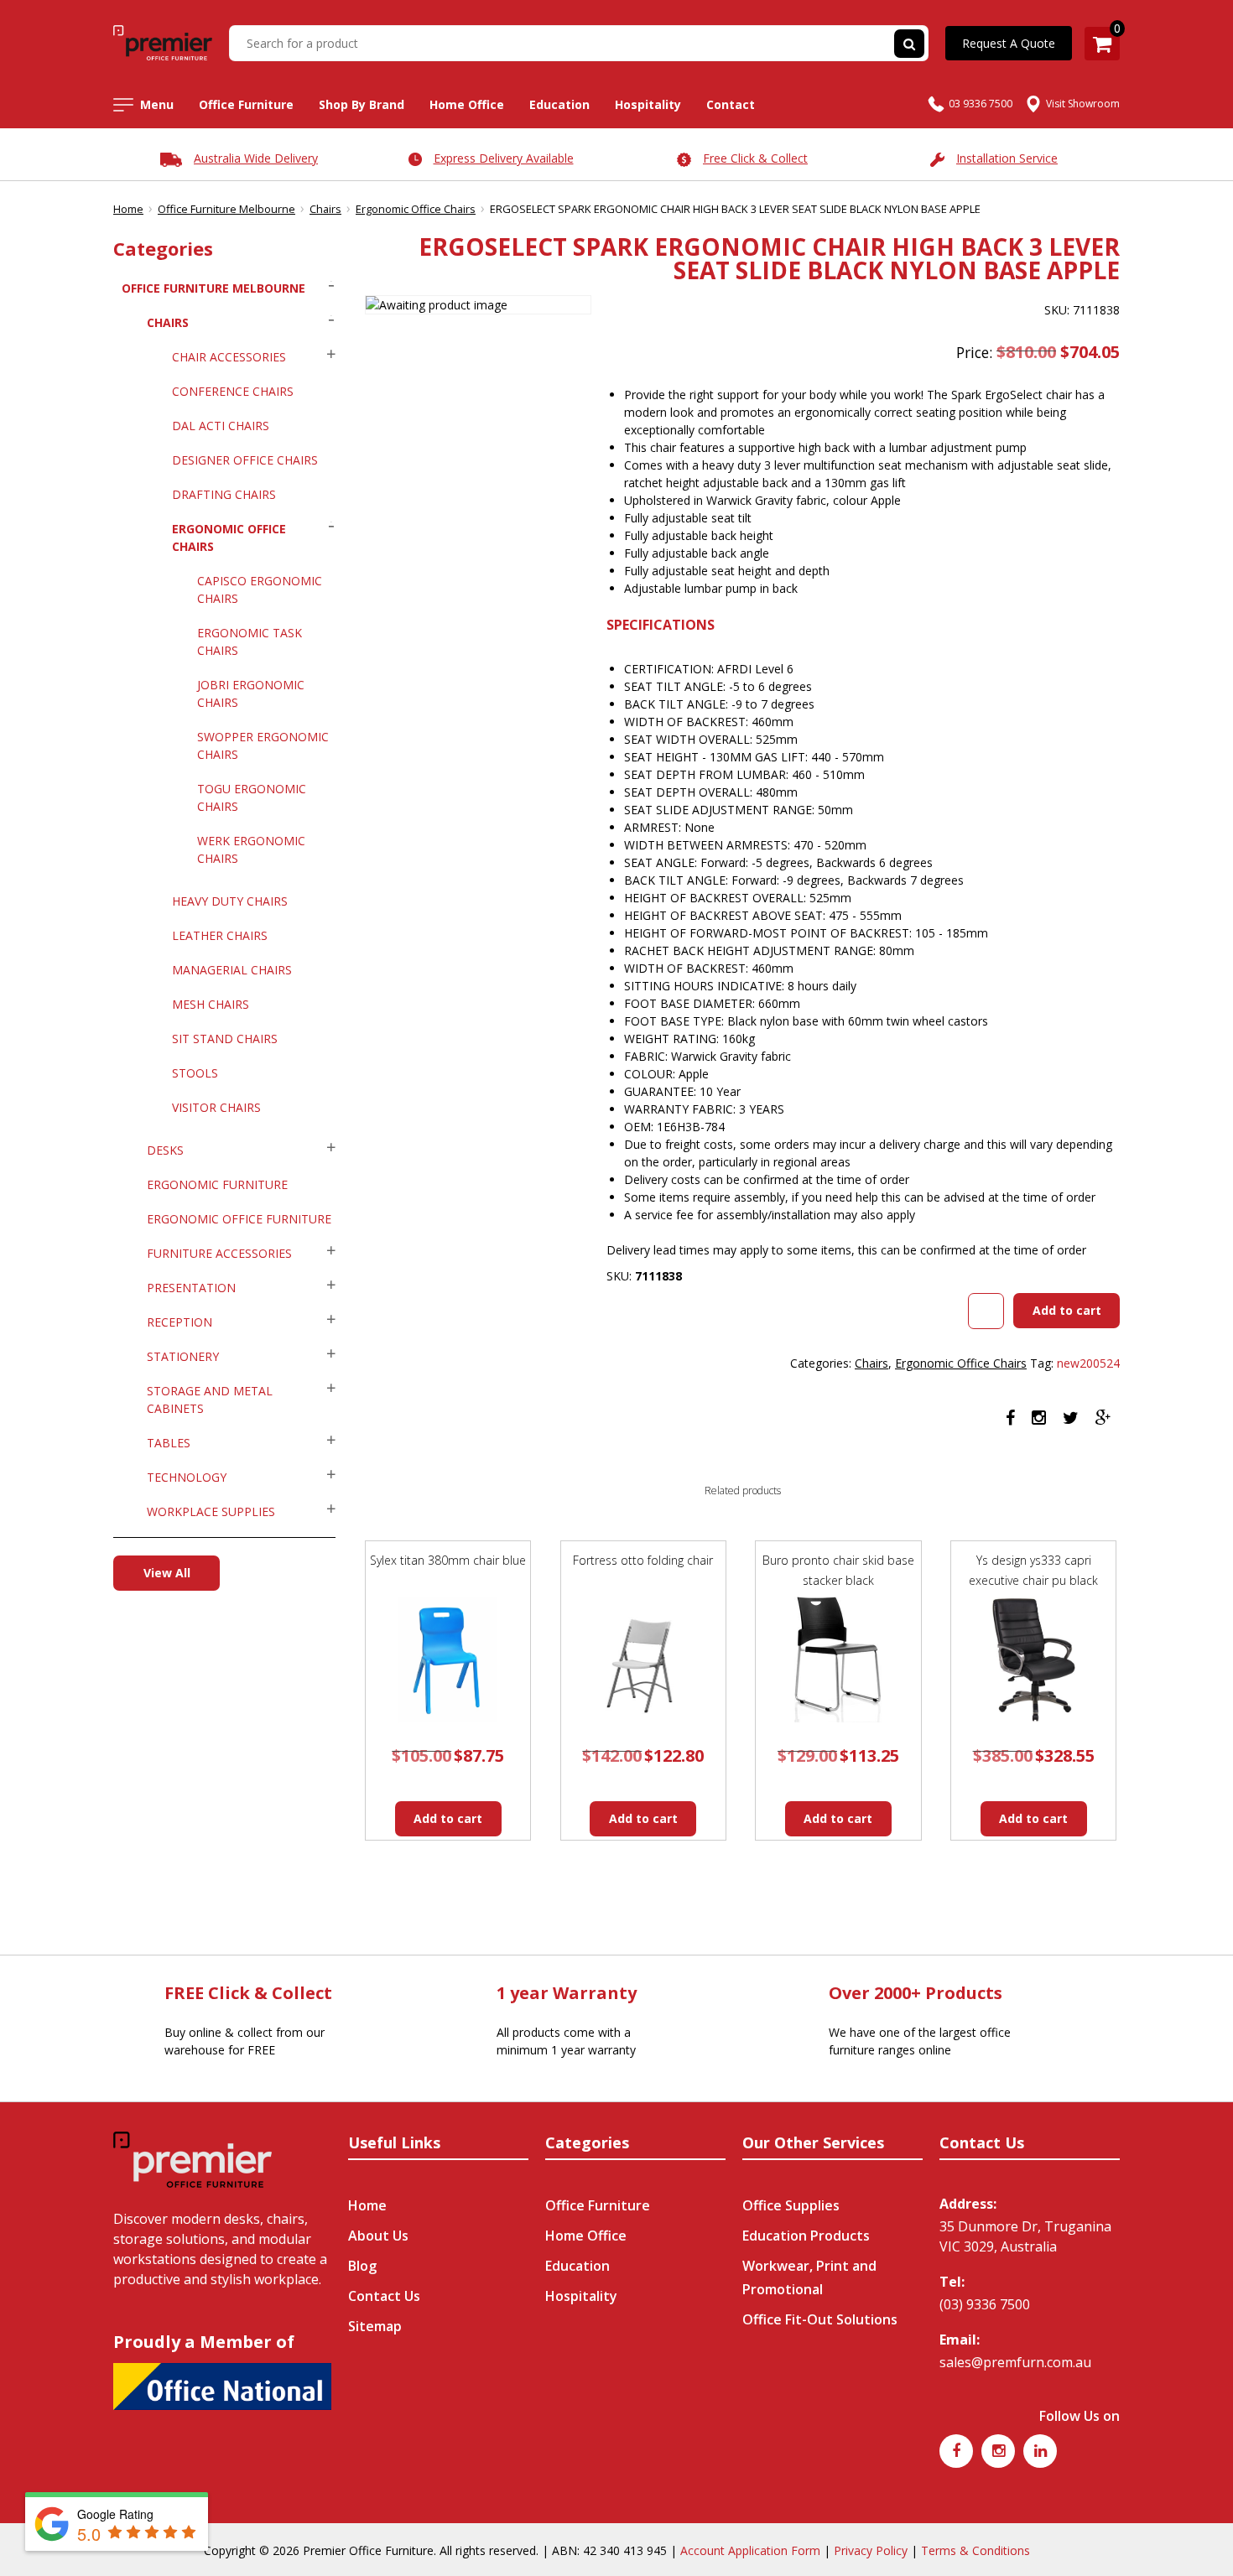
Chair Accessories (229, 357)
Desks (165, 1150)
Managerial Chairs (232, 970)
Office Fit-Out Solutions (820, 2319)
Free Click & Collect (755, 158)
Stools (195, 1073)
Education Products (806, 2236)
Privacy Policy (871, 2550)
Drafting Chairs (224, 494)
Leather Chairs (220, 935)
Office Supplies (791, 2205)
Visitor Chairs (216, 1107)
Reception (179, 1322)
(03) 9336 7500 (985, 2304)
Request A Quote (1009, 43)
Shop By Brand (362, 104)
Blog (362, 2266)
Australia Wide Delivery (256, 158)
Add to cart (1067, 1310)
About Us (378, 2236)
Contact (731, 104)
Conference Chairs (233, 391)
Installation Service (1007, 158)
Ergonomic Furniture (217, 1184)
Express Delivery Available (504, 158)
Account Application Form (750, 2550)
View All (167, 1573)
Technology (187, 1477)
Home (128, 209)
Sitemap (375, 2326)
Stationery (183, 1356)
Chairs (325, 209)
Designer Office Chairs (245, 460)
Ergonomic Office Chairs (416, 209)
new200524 (1088, 1363)
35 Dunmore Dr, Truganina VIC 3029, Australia (1025, 2236)
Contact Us (384, 2296)
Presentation (191, 1288)
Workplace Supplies (211, 1511)
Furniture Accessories (219, 1253)
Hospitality (648, 104)
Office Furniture (246, 104)
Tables (169, 1443)
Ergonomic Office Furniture (239, 1219)
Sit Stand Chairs (225, 1039)
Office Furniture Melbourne (226, 209)
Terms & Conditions (975, 2550)
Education (559, 104)
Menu (157, 104)
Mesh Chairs (211, 1004)
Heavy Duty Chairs (230, 901)
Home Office (467, 104)
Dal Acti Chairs (221, 426)
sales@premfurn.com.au (1015, 2362)
